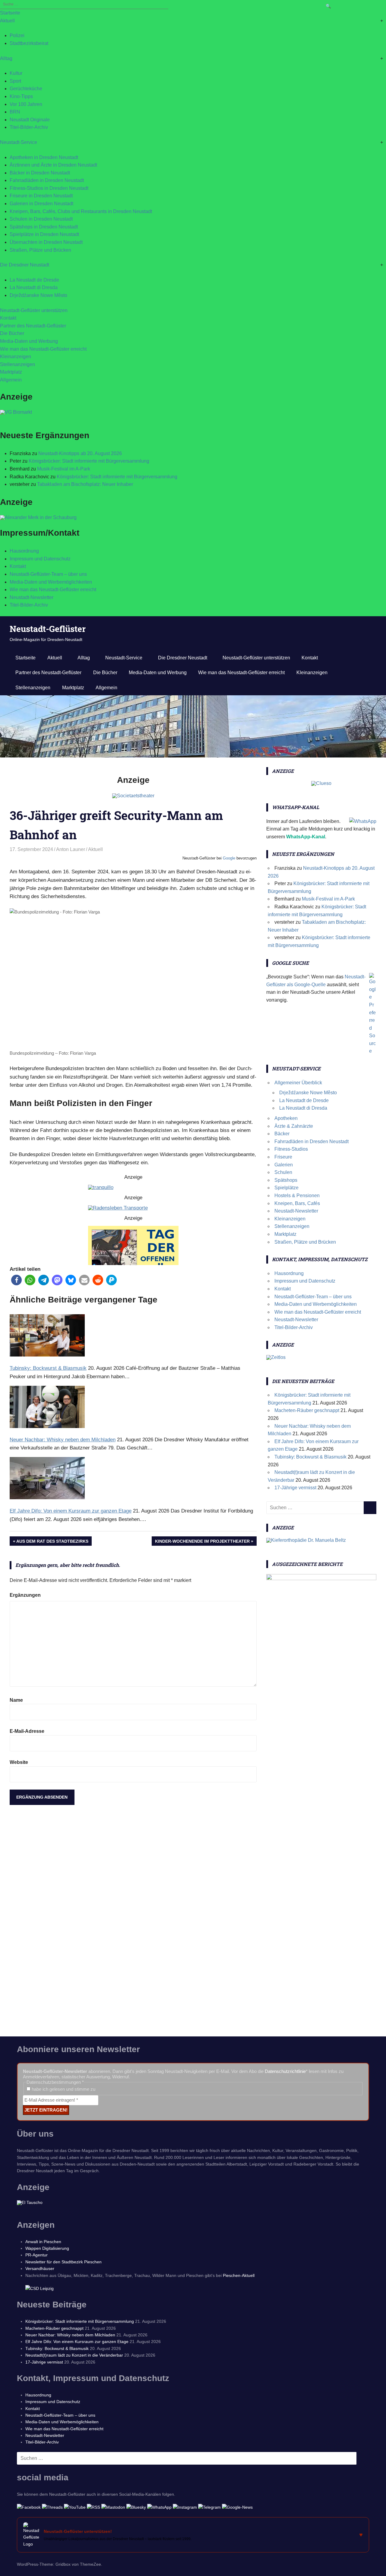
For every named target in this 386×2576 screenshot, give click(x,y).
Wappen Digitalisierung (47, 2248)
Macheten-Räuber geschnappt (307, 1410)
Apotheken (286, 1118)
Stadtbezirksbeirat (29, 43)
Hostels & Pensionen (297, 1196)
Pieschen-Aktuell (239, 2275)
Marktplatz (11, 372)
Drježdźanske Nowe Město (38, 295)
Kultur (16, 73)
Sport (15, 81)
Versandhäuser (40, 2268)
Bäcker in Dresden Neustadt (40, 173)
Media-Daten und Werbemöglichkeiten (51, 582)
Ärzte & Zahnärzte (294, 1126)
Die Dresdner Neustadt (25, 265)
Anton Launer (71, 849)
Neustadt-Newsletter (32, 597)
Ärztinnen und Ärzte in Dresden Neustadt (53, 165)
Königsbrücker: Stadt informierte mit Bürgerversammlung (89, 461)
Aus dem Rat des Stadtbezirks (52, 1542)
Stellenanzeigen (17, 364)
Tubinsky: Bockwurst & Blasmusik (310, 1457)
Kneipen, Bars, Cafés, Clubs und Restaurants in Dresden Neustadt (81, 211)
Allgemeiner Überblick (298, 1083)
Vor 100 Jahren (26, 104)
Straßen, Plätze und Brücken (40, 250)
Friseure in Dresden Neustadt (41, 196)
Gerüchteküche (26, 89)
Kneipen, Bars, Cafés (297, 1203)
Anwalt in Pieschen (43, 2242)
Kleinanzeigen (16, 357)
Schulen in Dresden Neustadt (41, 219)
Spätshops (286, 1180)
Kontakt (8, 318)
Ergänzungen (25, 1595)
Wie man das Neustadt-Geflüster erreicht (43, 349)
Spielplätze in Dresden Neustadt (44, 234)
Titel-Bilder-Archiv (29, 127)
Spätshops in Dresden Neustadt (44, 227)
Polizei (17, 35)
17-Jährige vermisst (295, 1488)
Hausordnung (24, 551)
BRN (15, 112)
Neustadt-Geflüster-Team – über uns (48, 574)
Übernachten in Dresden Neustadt (46, 242)
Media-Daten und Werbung (29, 341)
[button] (16, 1280)
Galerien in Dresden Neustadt (41, 204)
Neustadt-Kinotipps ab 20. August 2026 (80, 453)
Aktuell (7, 21)
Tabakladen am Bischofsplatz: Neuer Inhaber (85, 484)
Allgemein (11, 380)
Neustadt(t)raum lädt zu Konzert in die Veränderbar (74, 2355)
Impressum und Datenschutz (40, 559)
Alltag (6, 58)
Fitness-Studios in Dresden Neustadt (49, 188)
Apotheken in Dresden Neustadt (44, 157)
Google (229, 858)
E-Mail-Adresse (27, 1731)
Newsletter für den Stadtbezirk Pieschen (63, 2262)
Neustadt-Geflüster (48, 629)
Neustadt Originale (30, 120)
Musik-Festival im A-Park (64, 469)
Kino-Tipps (21, 96)
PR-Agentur (36, 2255)
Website (19, 1762)
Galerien (284, 1165)
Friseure (283, 1157)
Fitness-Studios (291, 1149)
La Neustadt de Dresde (34, 280)
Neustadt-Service (19, 142)
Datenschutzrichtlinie (285, 2071)
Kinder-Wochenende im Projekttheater (202, 1542)
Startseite (10, 13)
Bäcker (282, 1134)
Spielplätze (286, 1188)
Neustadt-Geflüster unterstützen (34, 310)
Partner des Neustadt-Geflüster (33, 326)
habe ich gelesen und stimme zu (63, 2089)
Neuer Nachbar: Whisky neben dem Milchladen (70, 2335)
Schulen (283, 1172)
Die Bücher (12, 333)
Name (16, 1700)
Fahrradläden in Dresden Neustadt (47, 180)
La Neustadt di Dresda (34, 287)
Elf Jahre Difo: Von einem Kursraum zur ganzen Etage (77, 2342)
